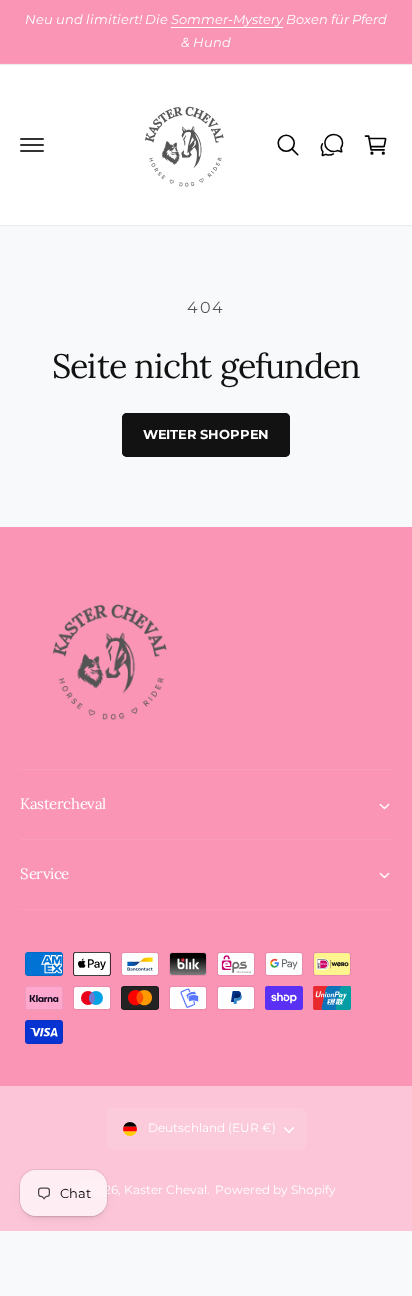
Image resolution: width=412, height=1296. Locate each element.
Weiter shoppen (206, 434)
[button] (32, 145)
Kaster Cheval (165, 1190)
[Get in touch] (332, 145)
